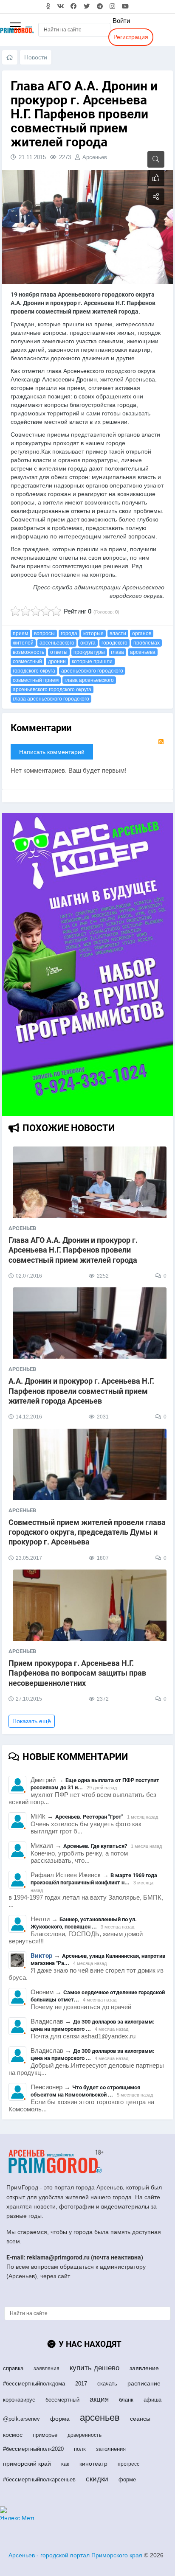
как (65, 2464)
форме (127, 2479)
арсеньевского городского (92, 671)
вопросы (44, 633)
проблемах (147, 643)
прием (20, 633)
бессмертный (62, 2400)
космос (13, 2435)
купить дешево (95, 2368)
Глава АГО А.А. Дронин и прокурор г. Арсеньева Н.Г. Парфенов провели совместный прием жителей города (73, 1250)
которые (93, 633)
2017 (81, 2384)
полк (80, 2449)
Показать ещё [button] (32, 1721)
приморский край (27, 2464)
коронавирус (19, 2400)
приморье (45, 2435)
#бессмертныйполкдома (34, 2384)
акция (99, 2399)
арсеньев (100, 2418)
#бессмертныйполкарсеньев (39, 2479)
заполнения (111, 2449)
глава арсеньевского (89, 680)
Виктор (41, 1956)
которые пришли (92, 662)
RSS (161, 742)
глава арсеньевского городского (51, 699)
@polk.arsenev (21, 2419)
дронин (57, 662)
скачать (107, 2384)
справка (13, 2368)
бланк (126, 2400)
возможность (28, 652)
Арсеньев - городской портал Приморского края (75, 2555)
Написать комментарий (52, 752)
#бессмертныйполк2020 (33, 2449)
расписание (144, 2383)
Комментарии (41, 728)
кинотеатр (93, 2464)
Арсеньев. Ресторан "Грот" (89, 1817)
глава (117, 652)
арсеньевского (57, 643)
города (69, 633)
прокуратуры (89, 652)
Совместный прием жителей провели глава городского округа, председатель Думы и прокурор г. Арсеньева (87, 1532)
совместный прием (36, 680)
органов (142, 633)
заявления (47, 2369)
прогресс (128, 2464)
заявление (144, 2368)
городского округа (34, 671)
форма (60, 2419)
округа (88, 643)
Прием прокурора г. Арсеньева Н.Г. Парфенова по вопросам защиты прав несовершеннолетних (77, 1673)
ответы (59, 652)
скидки (97, 2479)
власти (118, 633)
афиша (152, 2400)
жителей (23, 643)
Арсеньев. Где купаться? (95, 1846)
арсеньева (143, 652)
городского (114, 643)
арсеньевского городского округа (52, 690)
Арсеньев (95, 157)
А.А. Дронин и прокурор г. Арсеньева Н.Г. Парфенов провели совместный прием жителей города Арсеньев (81, 1391)
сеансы (140, 2419)
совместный (27, 662)
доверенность (85, 2435)
